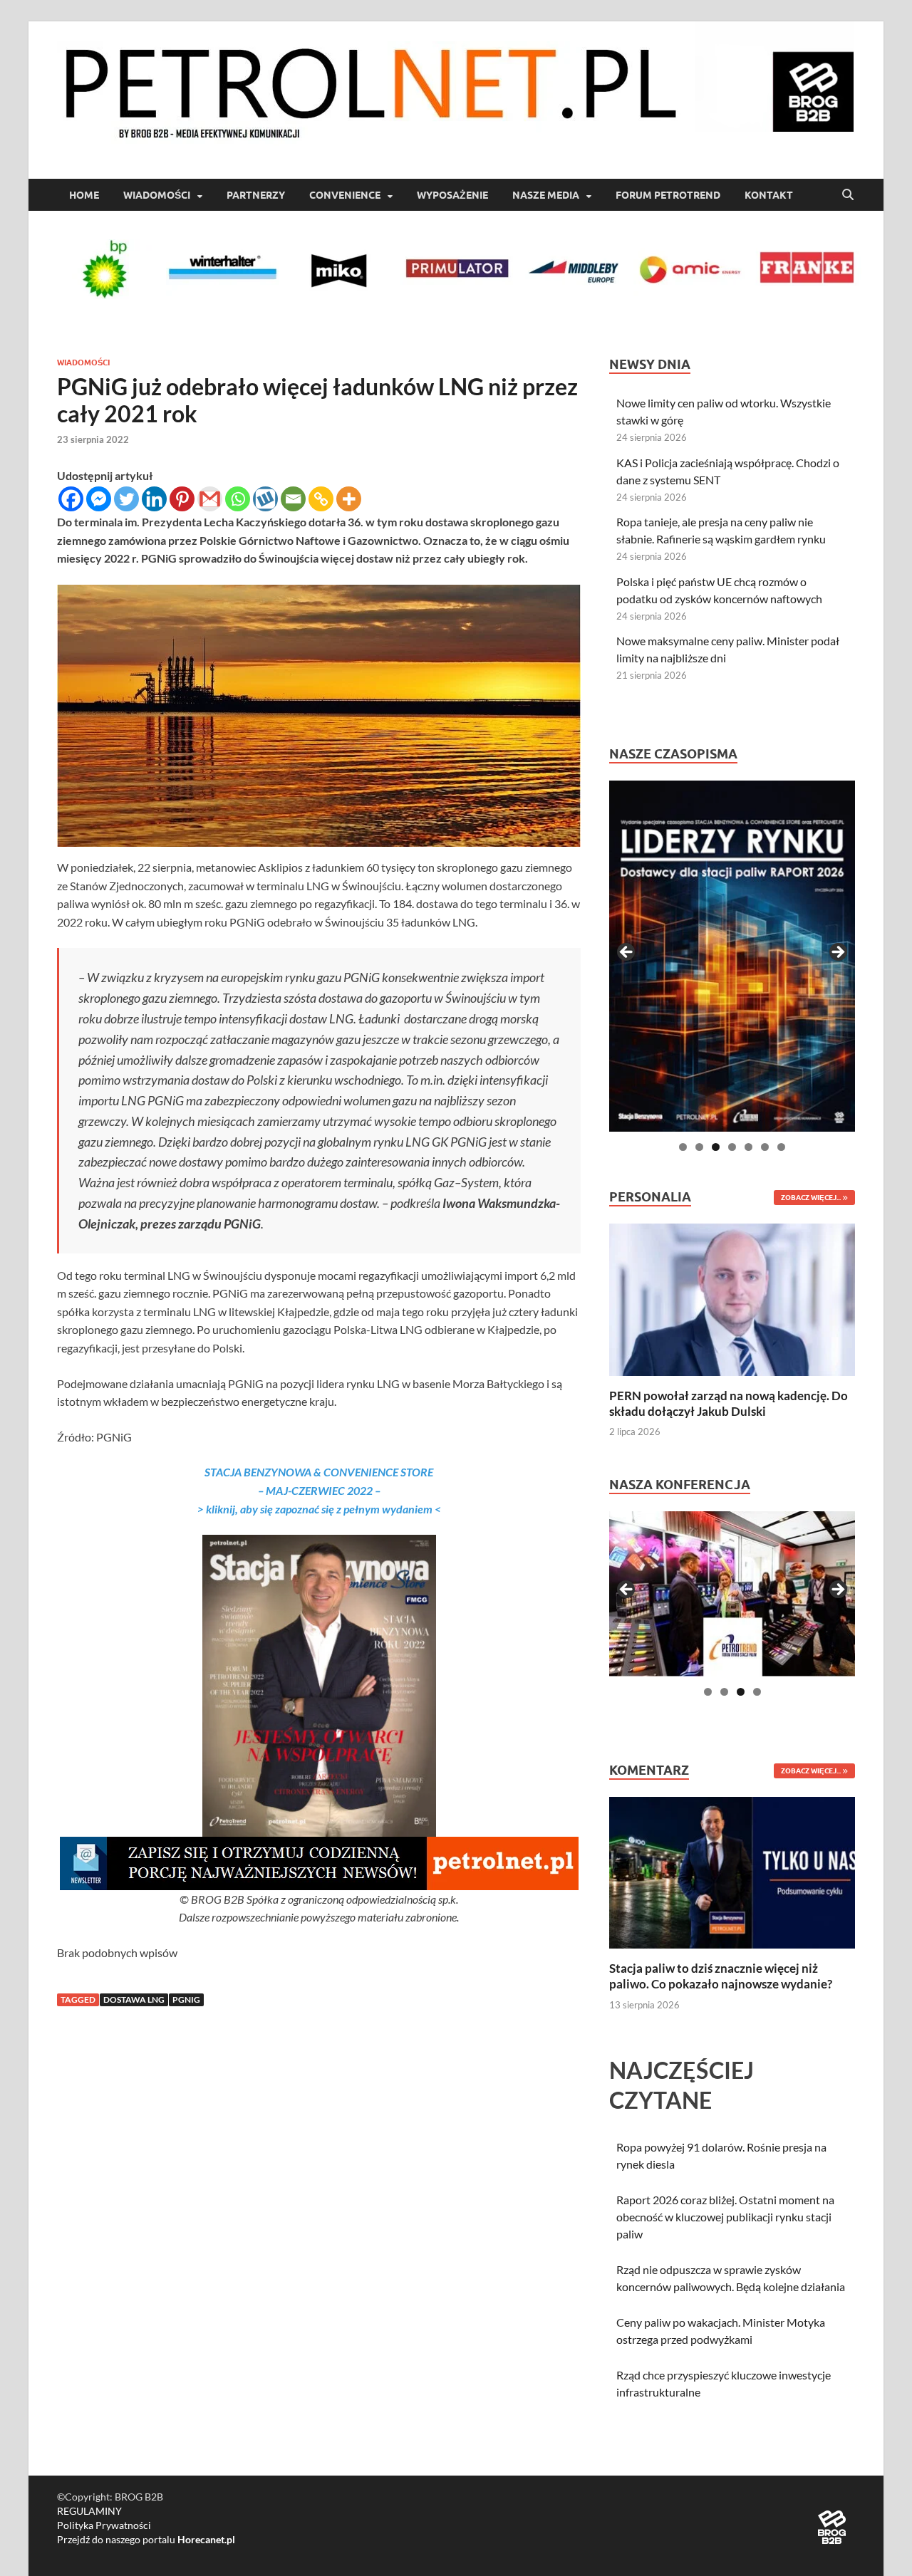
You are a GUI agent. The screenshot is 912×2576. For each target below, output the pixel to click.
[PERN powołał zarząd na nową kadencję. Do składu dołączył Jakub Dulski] (732, 1298)
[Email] (293, 499)
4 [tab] (732, 1147)
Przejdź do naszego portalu (146, 2539)
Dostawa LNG (134, 1999)
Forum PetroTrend (668, 195)
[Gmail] (210, 499)
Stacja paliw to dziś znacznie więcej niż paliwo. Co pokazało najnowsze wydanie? (721, 1976)
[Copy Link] (321, 499)
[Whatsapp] (238, 499)
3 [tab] (716, 1147)
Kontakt (769, 195)
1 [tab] (683, 1147)
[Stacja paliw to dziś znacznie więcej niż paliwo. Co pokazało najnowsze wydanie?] (732, 1871)
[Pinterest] (182, 499)
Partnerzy (256, 195)
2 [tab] (699, 1147)
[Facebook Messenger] (99, 499)
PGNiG (186, 1999)
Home (84, 195)
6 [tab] (765, 1147)
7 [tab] (781, 1147)
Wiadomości (157, 195)
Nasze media (546, 195)
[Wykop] (265, 499)
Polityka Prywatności (104, 2525)
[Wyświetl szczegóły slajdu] (732, 956)
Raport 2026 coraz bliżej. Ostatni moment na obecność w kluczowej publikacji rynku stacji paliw (725, 2217)
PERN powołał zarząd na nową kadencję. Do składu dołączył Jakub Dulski (729, 1403)
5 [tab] (748, 1147)
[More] (349, 499)
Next (837, 953)
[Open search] (848, 195)
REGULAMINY (89, 2511)
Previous (627, 953)
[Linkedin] (154, 499)
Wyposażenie (452, 195)
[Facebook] (71, 499)
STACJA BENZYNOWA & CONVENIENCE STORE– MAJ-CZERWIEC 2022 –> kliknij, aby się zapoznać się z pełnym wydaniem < (319, 1490)
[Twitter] (126, 499)
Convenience (345, 195)
